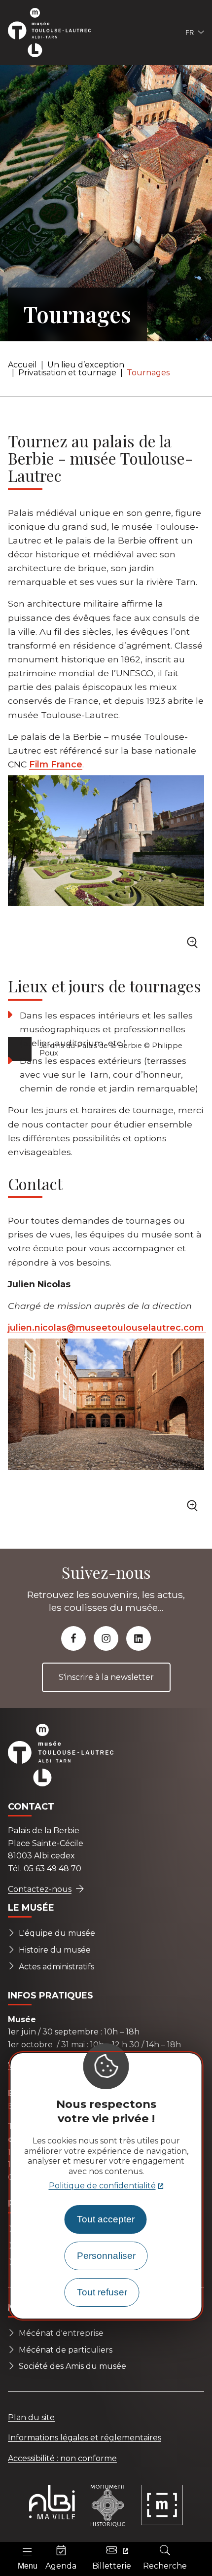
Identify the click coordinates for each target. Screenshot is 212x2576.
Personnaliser (106, 2256)
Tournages (148, 373)
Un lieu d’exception (86, 365)
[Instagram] (106, 1638)
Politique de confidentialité (102, 2186)
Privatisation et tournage (67, 373)
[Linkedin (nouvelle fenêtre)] (139, 1638)
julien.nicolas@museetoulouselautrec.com (107, 1327)
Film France (56, 764)
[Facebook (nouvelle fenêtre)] (73, 1638)
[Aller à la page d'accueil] (55, 33)
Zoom (194, 945)
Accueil (22, 365)
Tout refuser (102, 2292)
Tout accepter (106, 2219)
